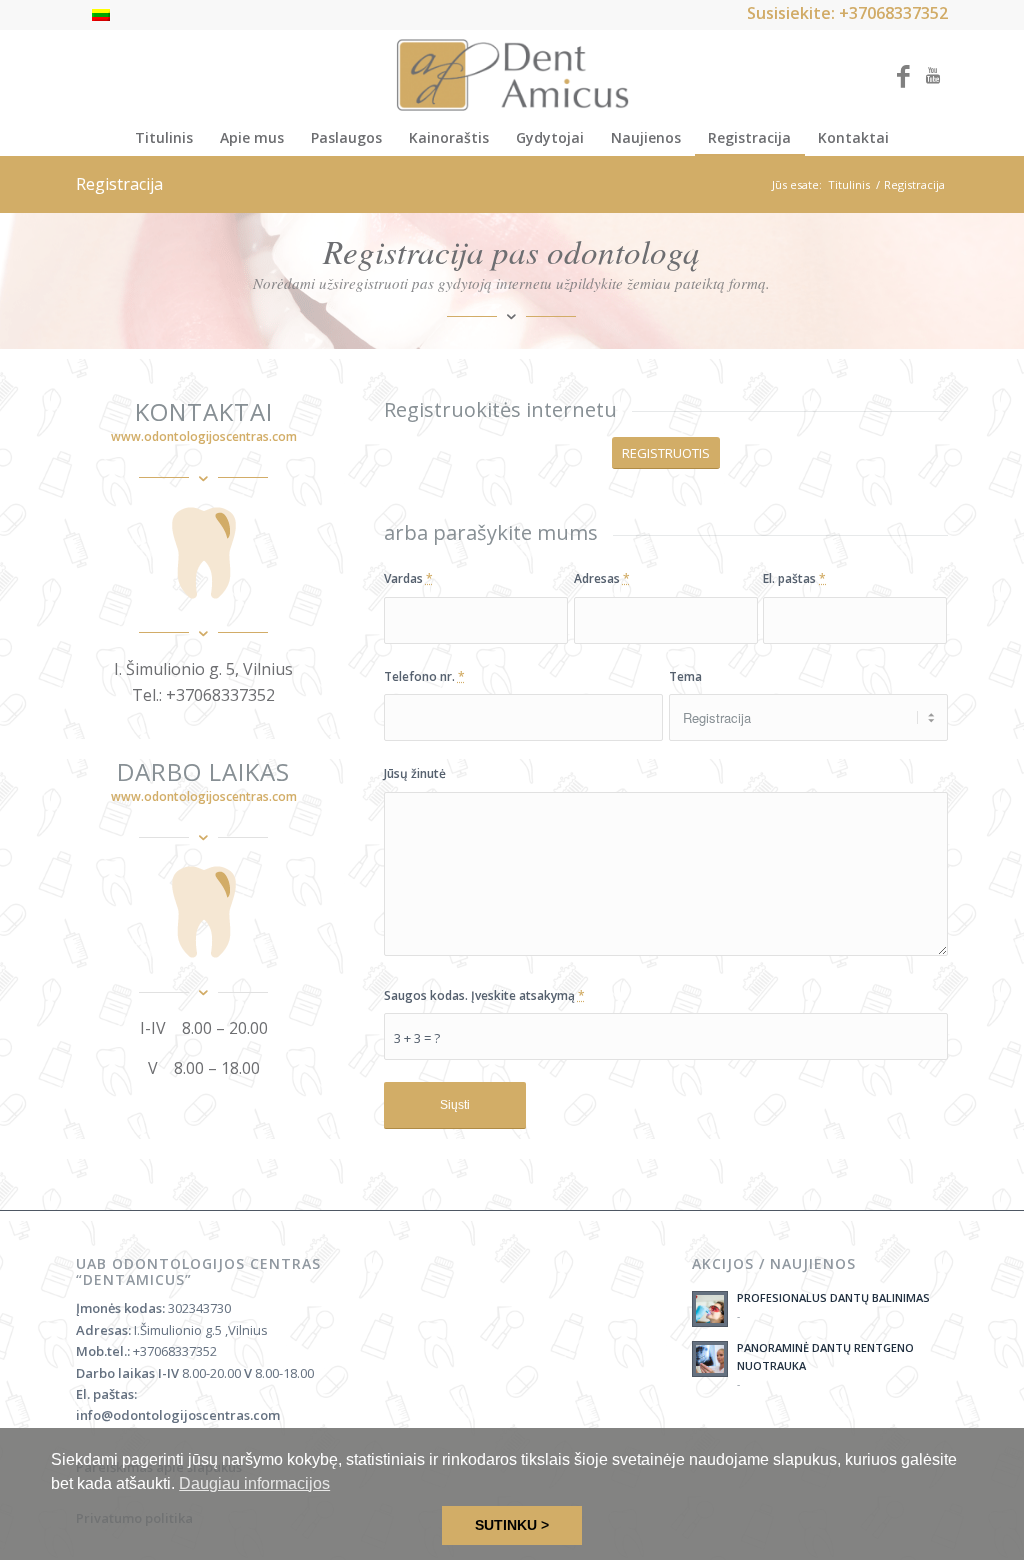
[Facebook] (903, 75)
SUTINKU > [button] (512, 1525)
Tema (685, 676)
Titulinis (849, 184)
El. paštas (794, 578)
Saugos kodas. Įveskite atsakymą (484, 995)
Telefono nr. (424, 676)
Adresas (602, 578)
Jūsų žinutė (415, 773)
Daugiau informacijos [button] (254, 1483)
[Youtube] (933, 75)
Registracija (119, 184)
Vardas (408, 578)
